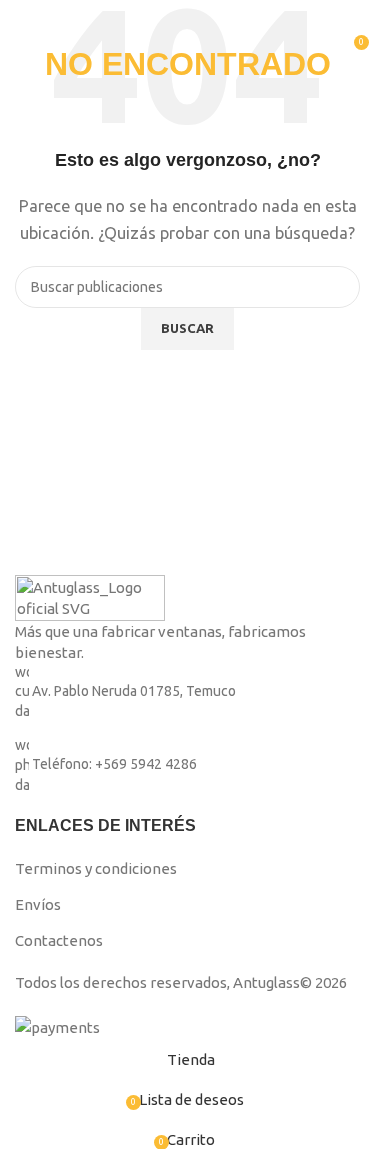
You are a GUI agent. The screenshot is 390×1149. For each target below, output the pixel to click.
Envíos (38, 904)
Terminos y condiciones (96, 868)
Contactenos (59, 940)
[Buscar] (340, 40)
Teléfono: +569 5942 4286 (114, 765)
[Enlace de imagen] (90, 596)
